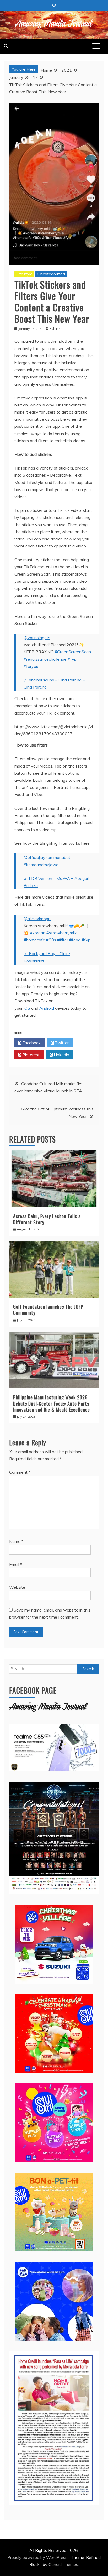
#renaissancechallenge (45, 659)
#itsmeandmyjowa (41, 865)
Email (16, 1564)
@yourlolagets (37, 638)
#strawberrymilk (62, 933)
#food (75, 940)
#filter (63, 940)
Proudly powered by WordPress (38, 2557)
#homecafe (34, 940)
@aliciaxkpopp (37, 919)
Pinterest (30, 1055)
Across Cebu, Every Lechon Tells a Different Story (47, 1219)
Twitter (61, 1043)
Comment (20, 1472)
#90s (51, 940)
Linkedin (61, 1055)
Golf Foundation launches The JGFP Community (48, 1310)
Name (16, 1541)
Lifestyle (24, 274)
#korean (38, 933)
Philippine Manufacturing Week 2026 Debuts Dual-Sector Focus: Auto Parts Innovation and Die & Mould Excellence (52, 1403)
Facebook (31, 1043)
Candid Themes (63, 2564)
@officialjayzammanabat (47, 857)
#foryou (31, 666)
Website (17, 1587)
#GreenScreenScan (73, 652)
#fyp (72, 659)
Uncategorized (51, 274)
